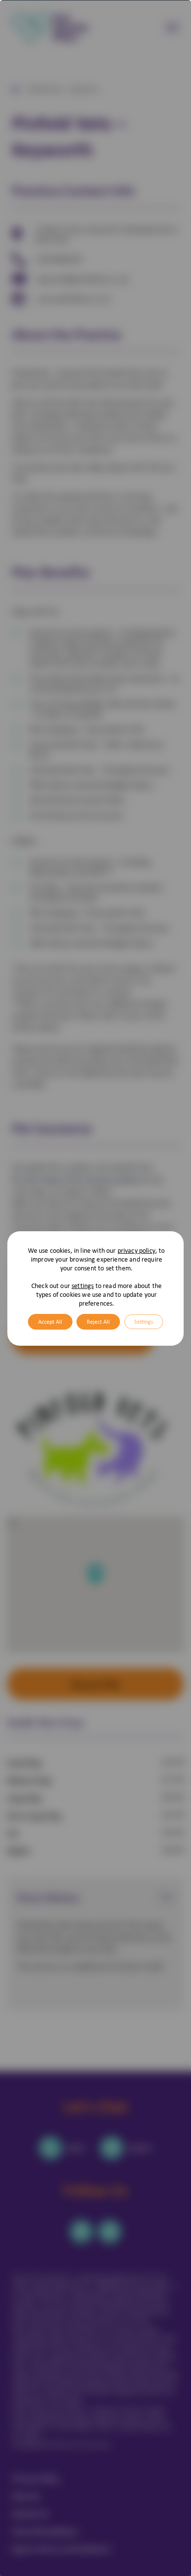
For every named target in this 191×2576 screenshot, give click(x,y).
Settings (144, 1322)
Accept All (50, 1322)
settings (83, 1286)
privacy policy (136, 1250)
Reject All (98, 1322)
